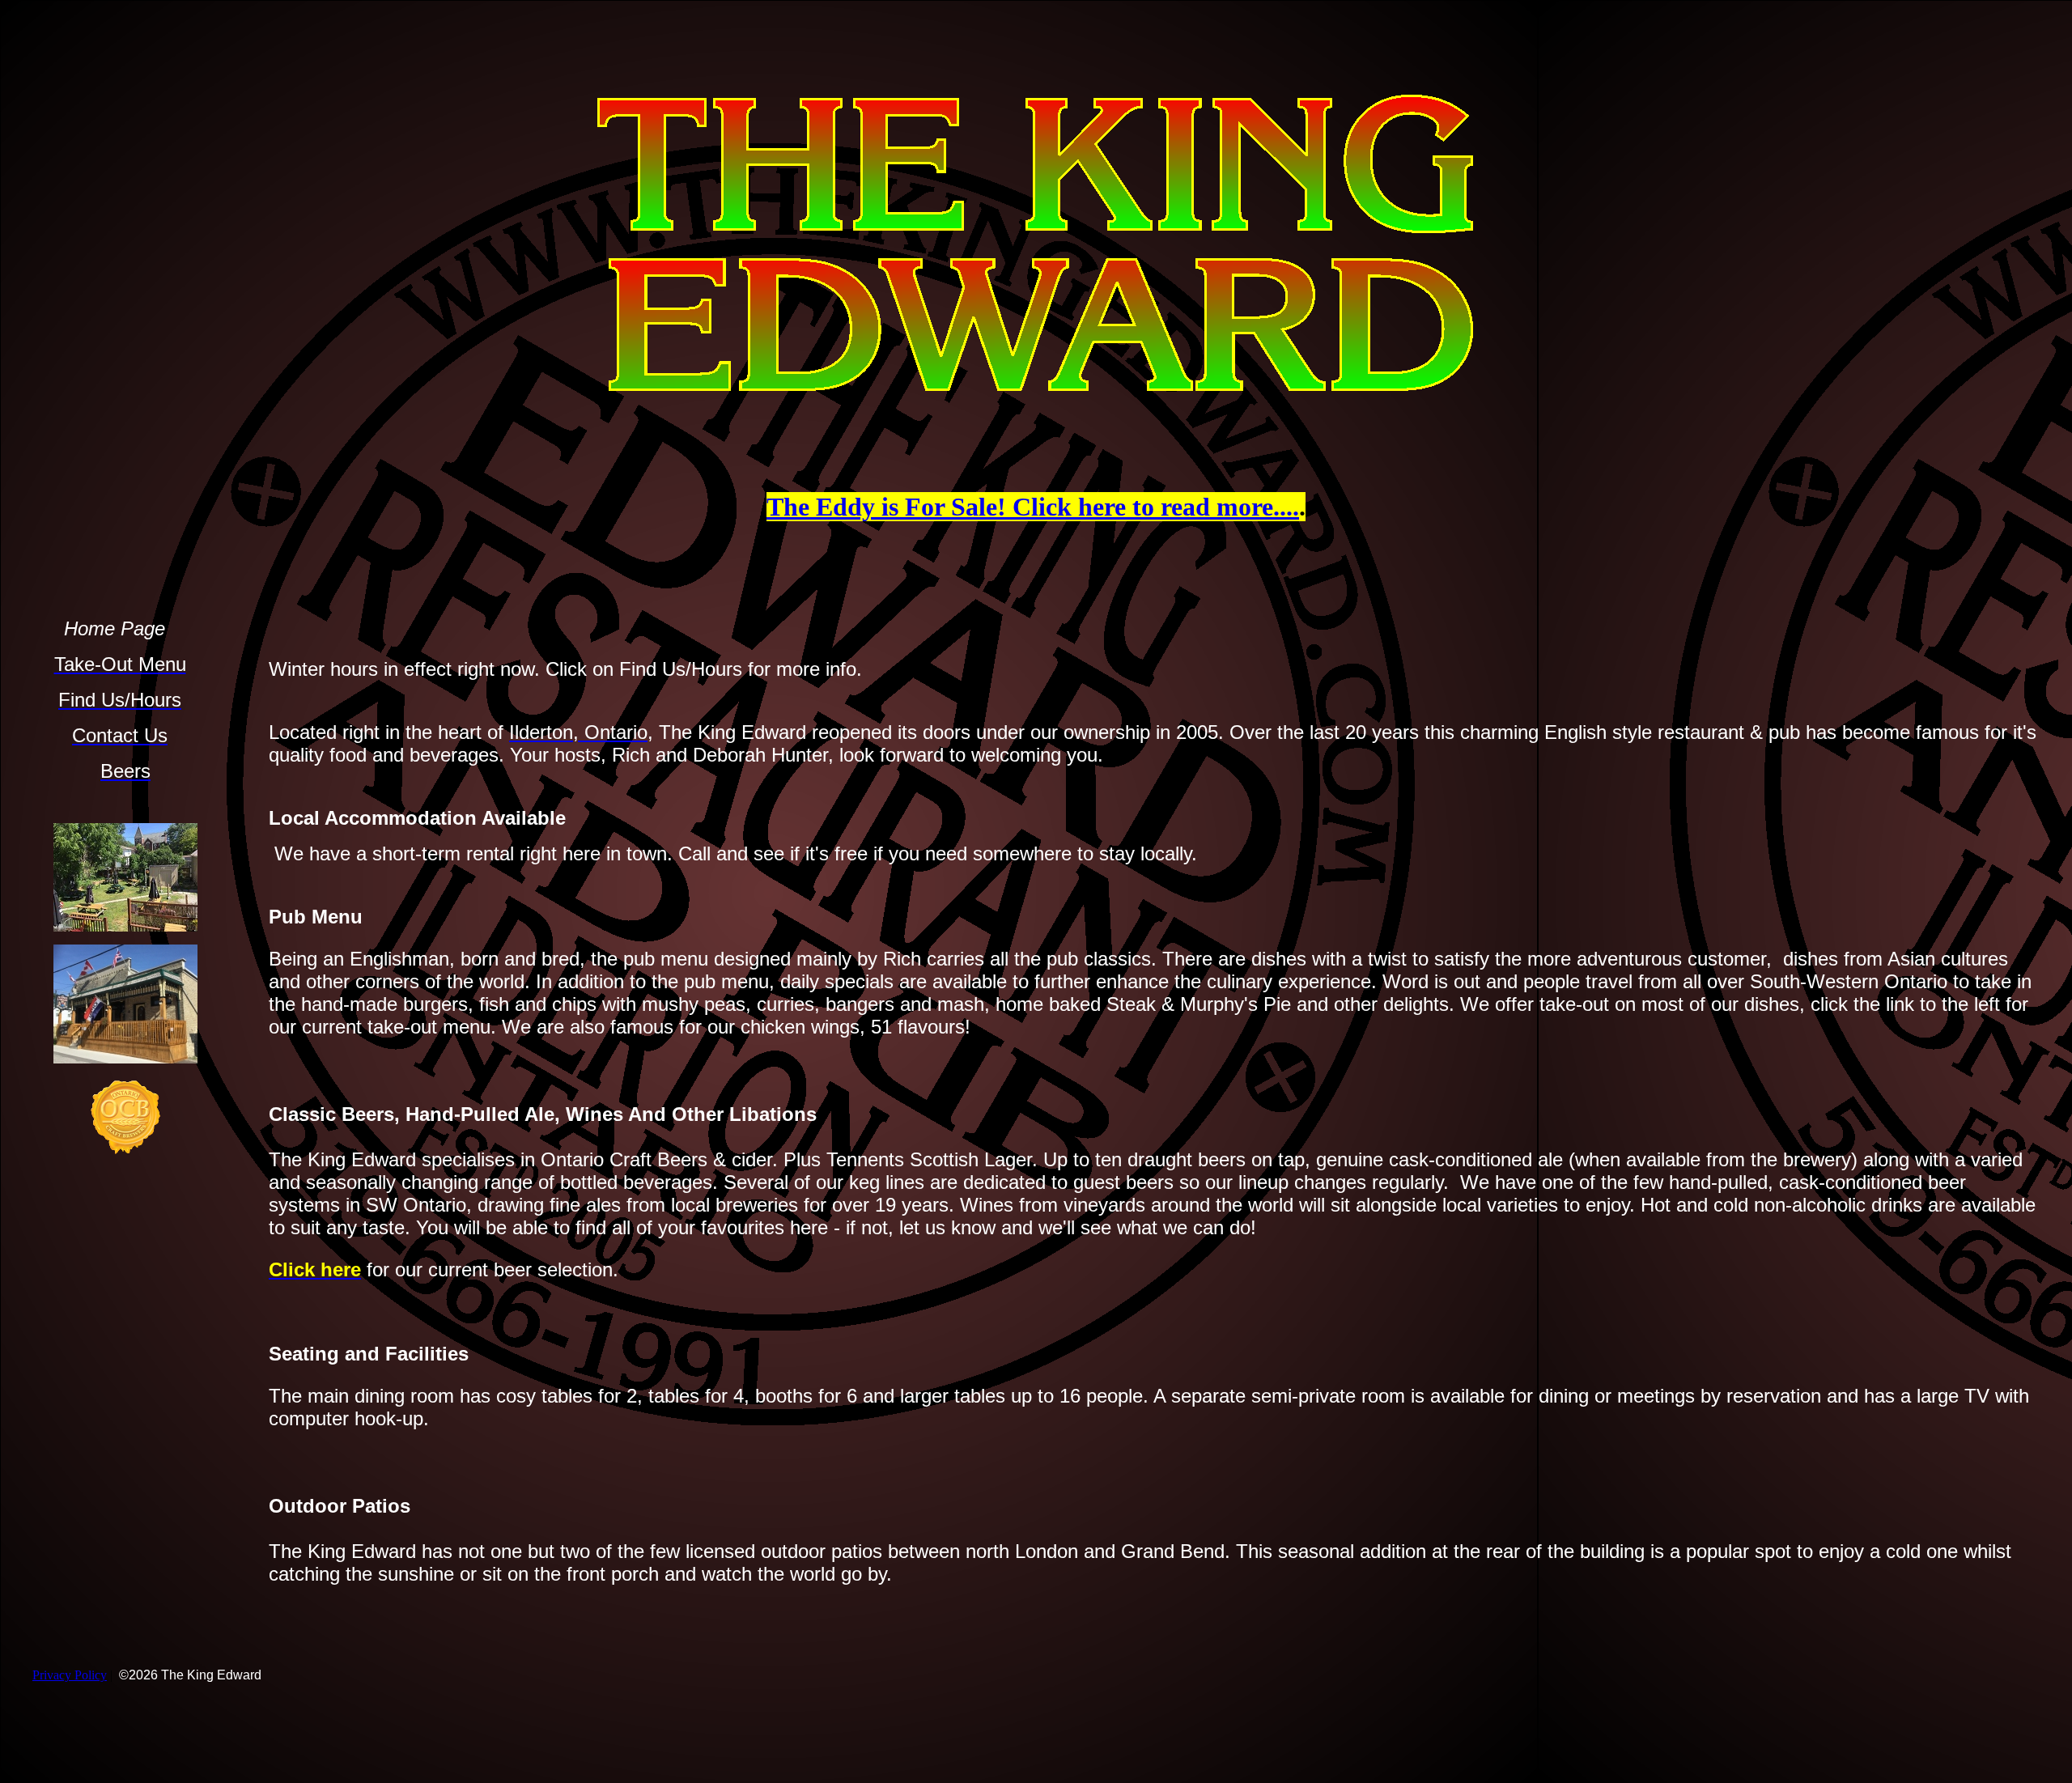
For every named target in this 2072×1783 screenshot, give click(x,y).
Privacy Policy (70, 1675)
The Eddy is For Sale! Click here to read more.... (1033, 507)
